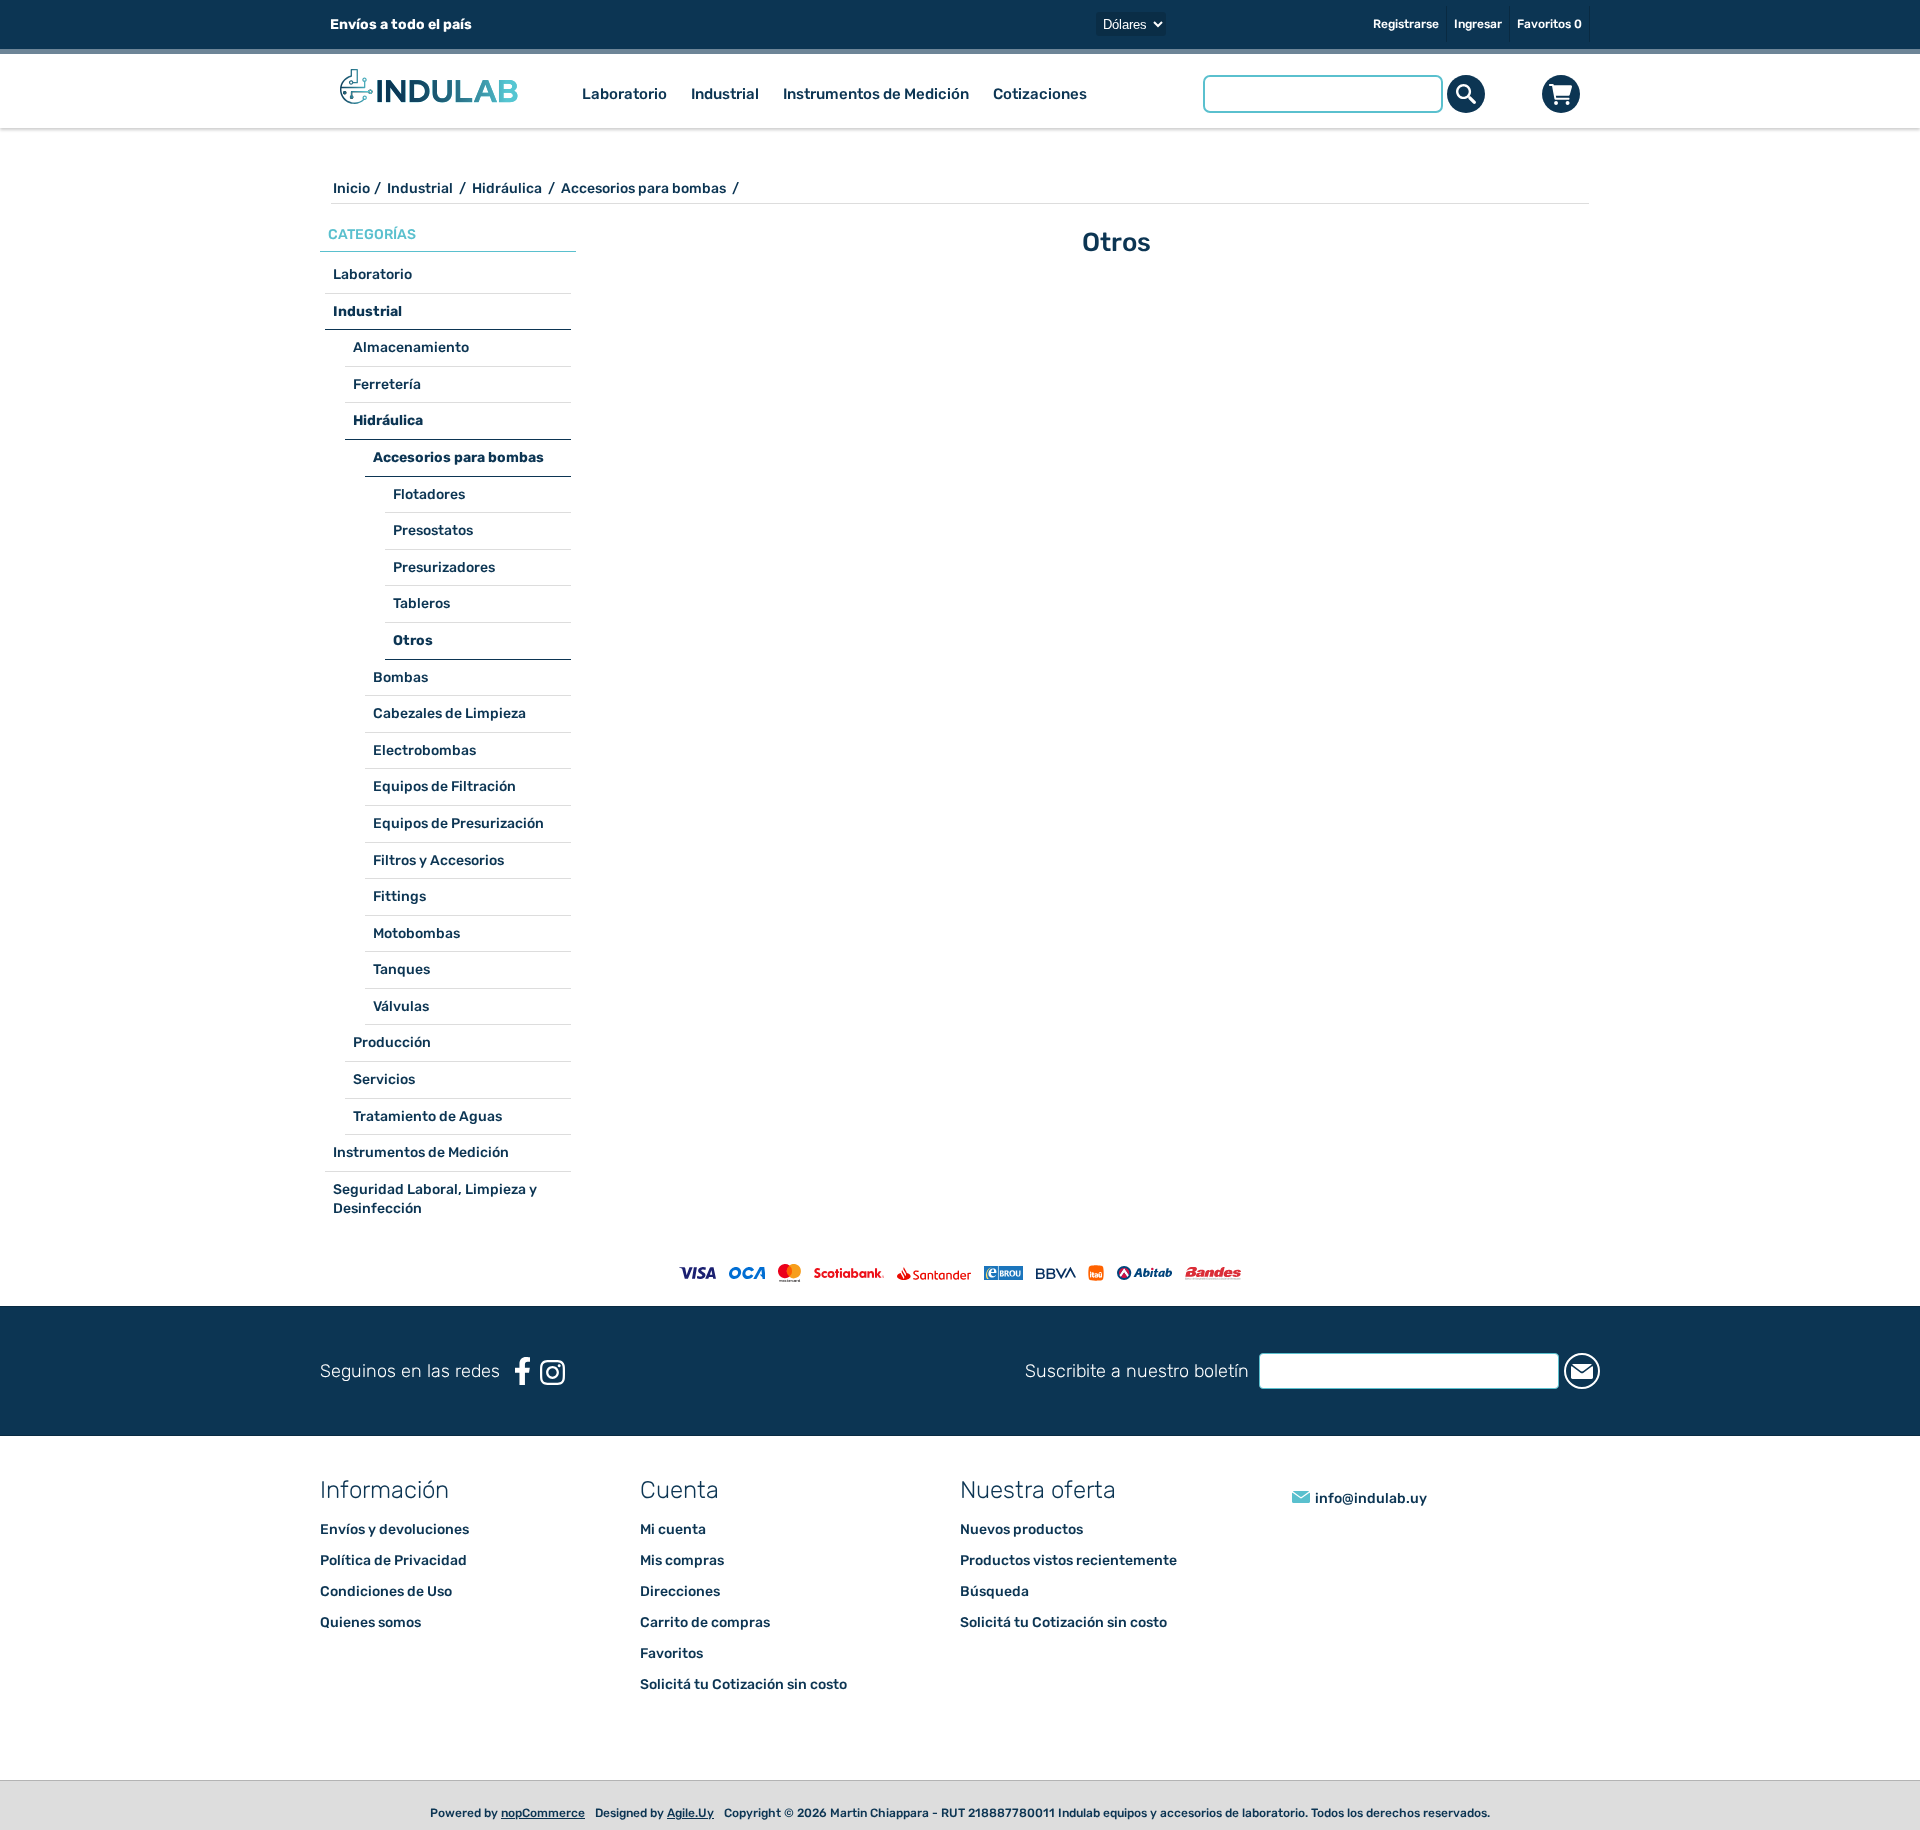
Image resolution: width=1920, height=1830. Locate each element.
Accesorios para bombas (458, 457)
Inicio (351, 188)
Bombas (400, 677)
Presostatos (433, 530)
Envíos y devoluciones (394, 1529)
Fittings (399, 896)
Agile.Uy (690, 1813)
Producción (392, 1042)
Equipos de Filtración (444, 786)
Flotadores (429, 494)
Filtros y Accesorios (438, 860)
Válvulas (401, 1006)
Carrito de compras (1561, 94)
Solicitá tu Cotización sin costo (743, 1684)
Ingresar (1478, 24)
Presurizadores (444, 567)
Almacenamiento (411, 347)
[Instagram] (552, 1372)
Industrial (367, 311)
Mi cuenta (673, 1529)
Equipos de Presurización (458, 823)
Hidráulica (388, 420)
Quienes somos (370, 1622)
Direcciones (680, 1591)
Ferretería (387, 384)
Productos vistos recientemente (1068, 1560)
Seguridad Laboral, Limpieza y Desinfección (435, 1199)
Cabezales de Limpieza (449, 713)
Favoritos (671, 1653)
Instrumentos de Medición (421, 1152)
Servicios (384, 1079)
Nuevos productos (1021, 1529)
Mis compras (682, 1560)
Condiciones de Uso (386, 1591)
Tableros (421, 603)
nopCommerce (543, 1813)
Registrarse (1406, 24)
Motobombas (416, 933)
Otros (413, 640)
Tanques (401, 969)
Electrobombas (424, 750)
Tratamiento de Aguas (427, 1116)
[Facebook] (522, 1371)
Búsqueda (994, 1591)
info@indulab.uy (1371, 1498)
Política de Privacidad (393, 1560)
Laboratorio (372, 274)
